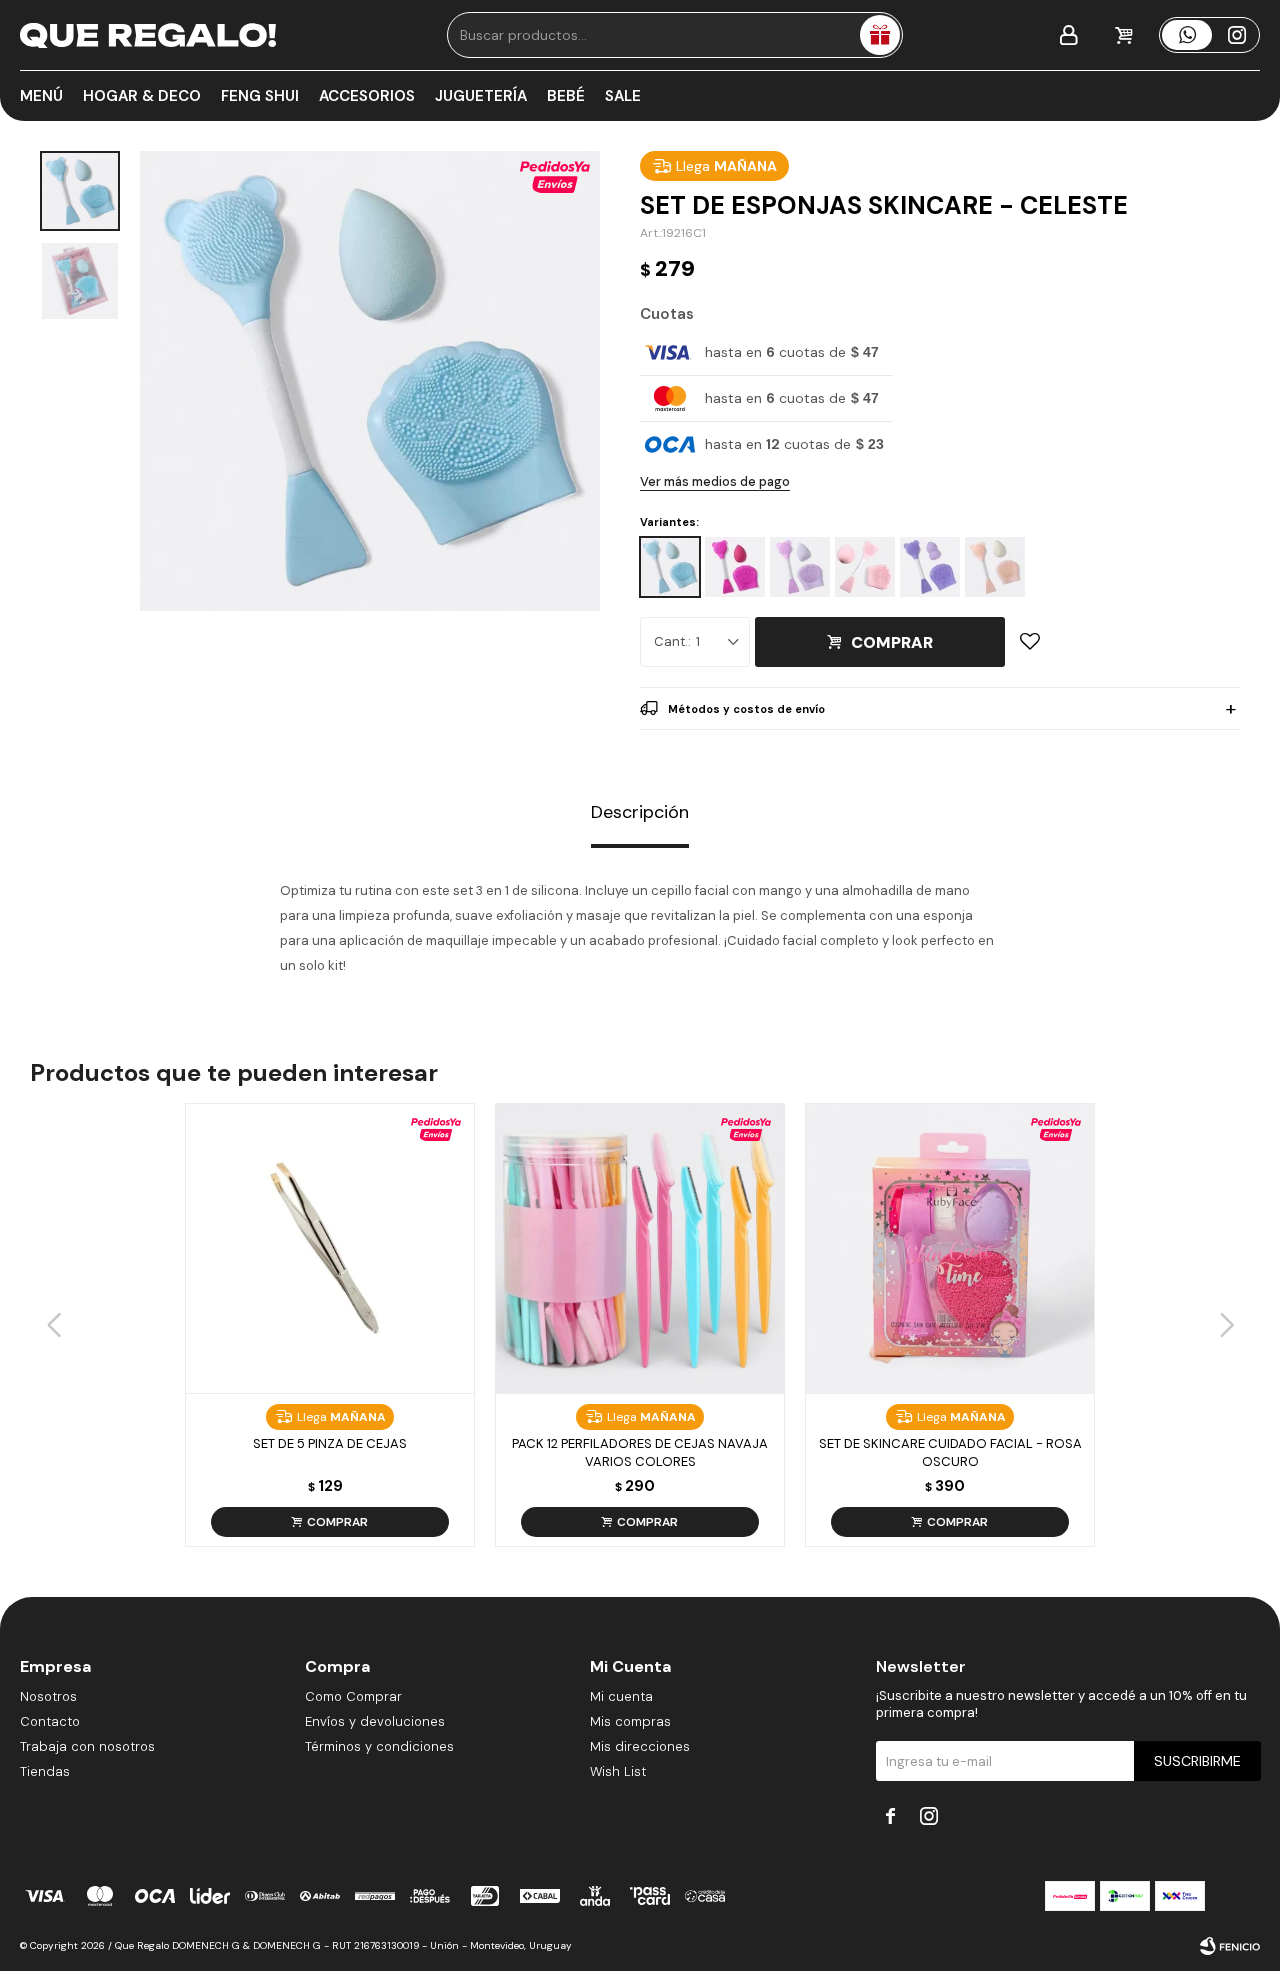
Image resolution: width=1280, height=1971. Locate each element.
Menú (41, 96)
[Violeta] (930, 567)
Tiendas (45, 1771)
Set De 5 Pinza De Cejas (330, 1443)
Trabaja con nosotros (87, 1746)
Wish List (618, 1771)
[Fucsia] (735, 567)
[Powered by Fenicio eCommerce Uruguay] (1230, 1946)
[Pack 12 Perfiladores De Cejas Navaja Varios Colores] (640, 1248)
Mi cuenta (621, 1696)
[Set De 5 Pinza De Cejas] (330, 1248)
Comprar (892, 642)
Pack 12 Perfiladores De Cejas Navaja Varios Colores (640, 1452)
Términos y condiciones (379, 1746)
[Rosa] (865, 567)
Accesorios (367, 96)
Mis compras (630, 1721)
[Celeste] (670, 567)
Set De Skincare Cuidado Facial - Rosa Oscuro (950, 1452)
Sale (623, 96)
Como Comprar (353, 1696)
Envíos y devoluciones (375, 1721)
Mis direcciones (640, 1746)
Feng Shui (260, 96)
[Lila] (800, 567)
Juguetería (481, 96)
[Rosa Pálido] (995, 567)
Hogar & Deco (142, 96)
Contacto (50, 1721)
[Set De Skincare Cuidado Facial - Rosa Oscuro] (950, 1248)
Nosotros (48, 1696)
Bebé (566, 96)
